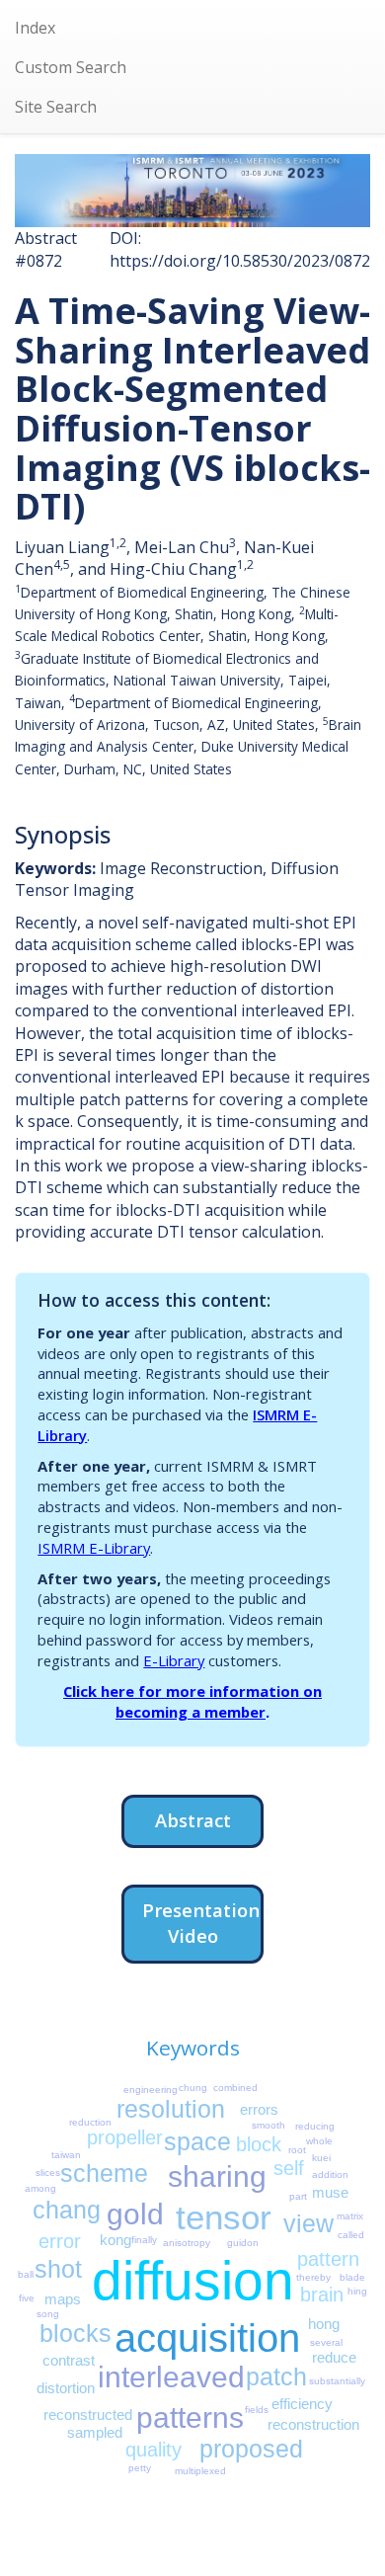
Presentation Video (201, 1923)
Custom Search (71, 67)
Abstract (193, 1820)
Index (35, 28)
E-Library (174, 1660)
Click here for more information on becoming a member (192, 1701)
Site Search (56, 107)
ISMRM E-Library (94, 1548)
